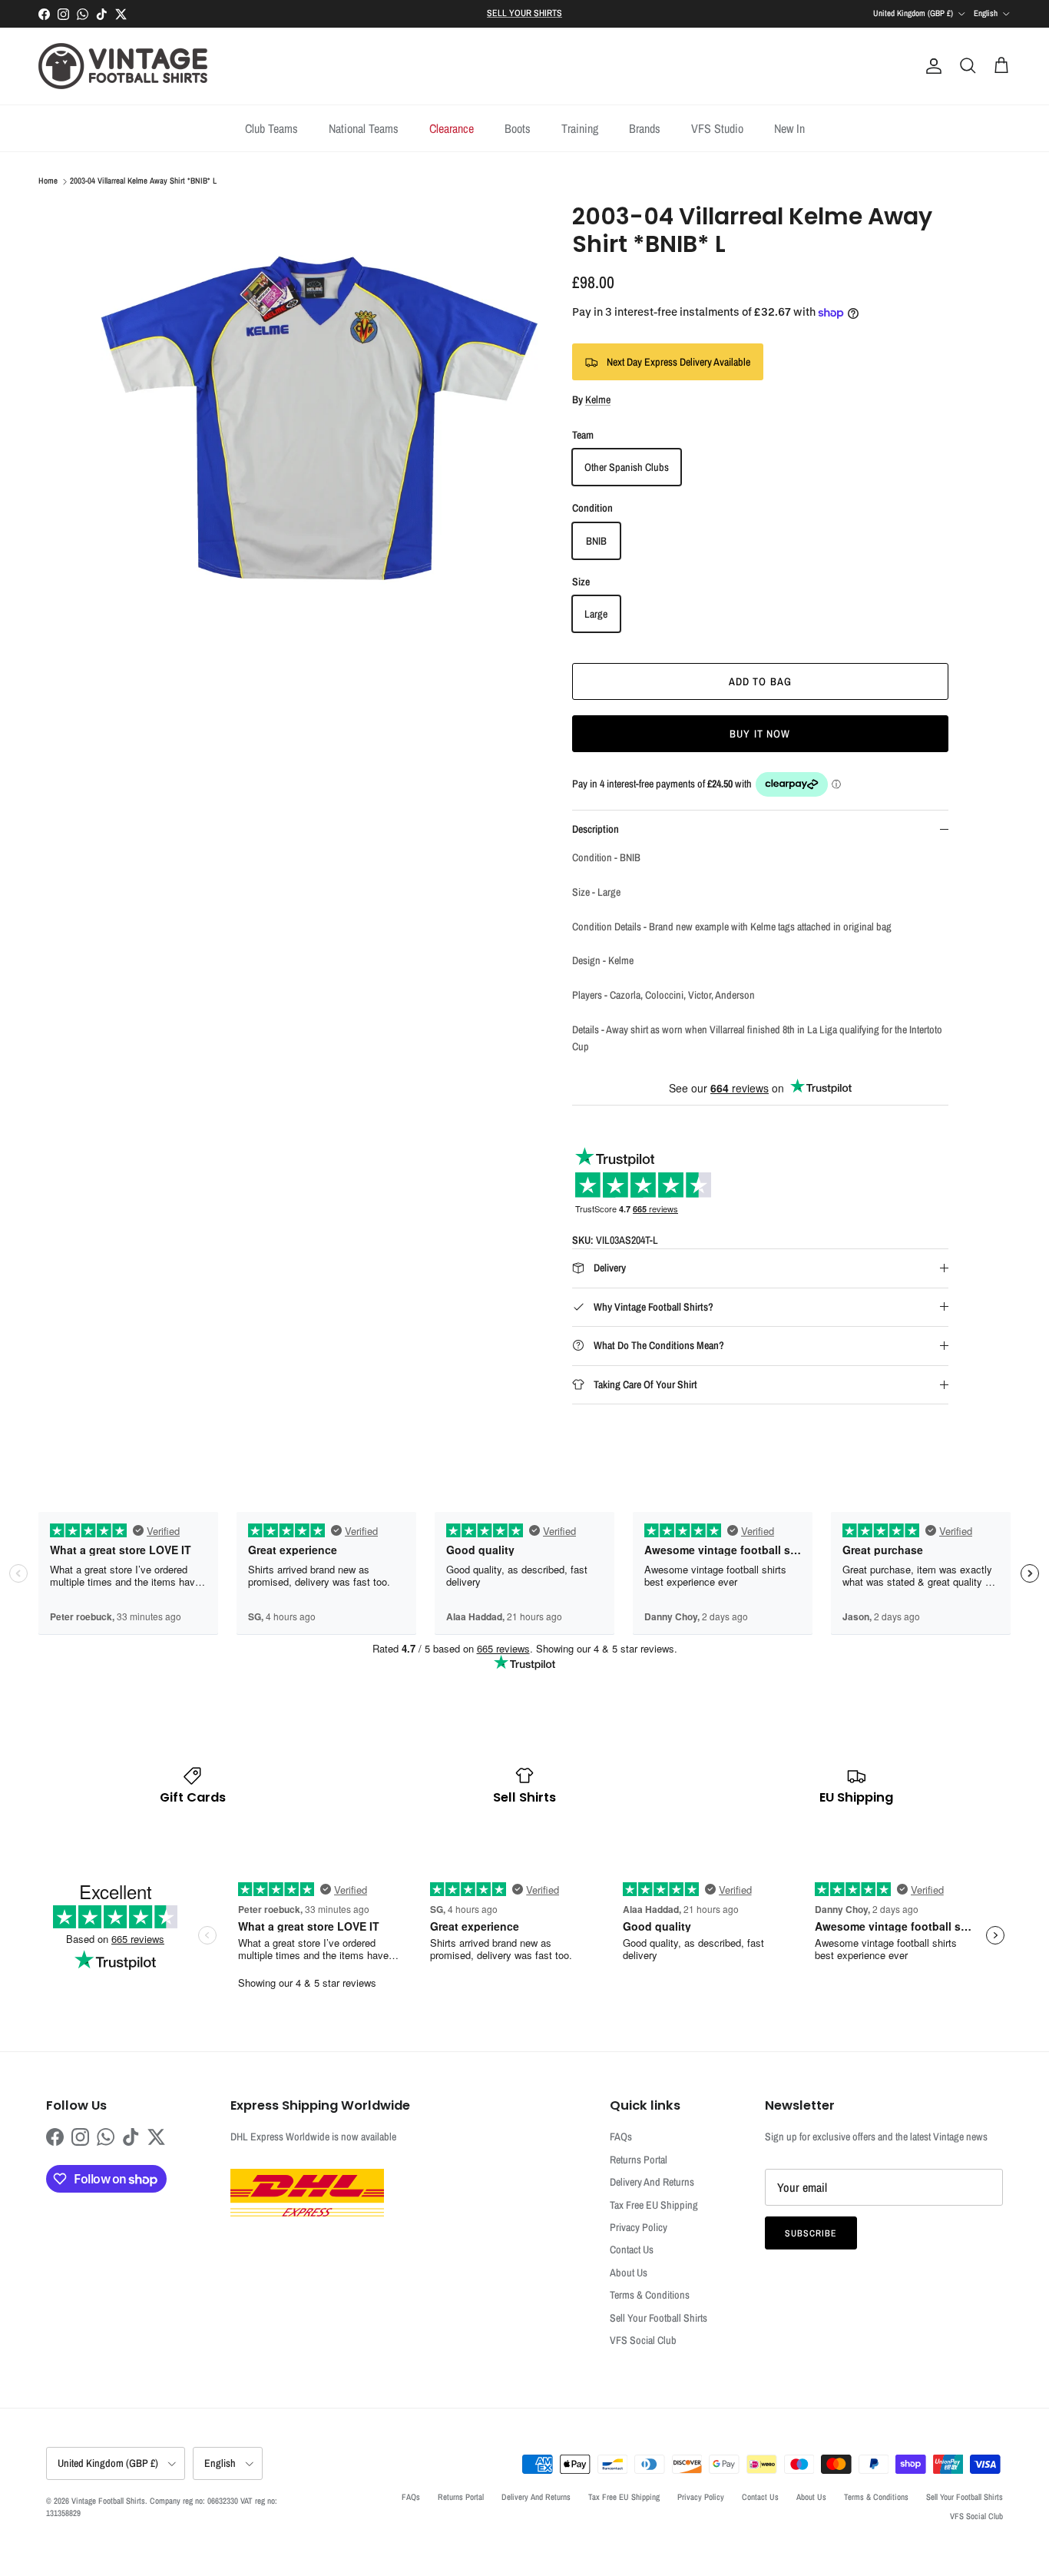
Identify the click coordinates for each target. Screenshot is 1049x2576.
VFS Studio (717, 128)
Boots (518, 128)
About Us (629, 2273)
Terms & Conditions (650, 2295)
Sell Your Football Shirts (659, 2318)
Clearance (452, 128)
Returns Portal (639, 2160)
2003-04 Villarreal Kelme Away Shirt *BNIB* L (143, 181)
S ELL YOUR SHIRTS (524, 13)
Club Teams (271, 128)
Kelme (598, 399)
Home (48, 181)
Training (580, 128)
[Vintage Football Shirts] (123, 66)
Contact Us (632, 2249)
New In (789, 128)
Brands (645, 128)
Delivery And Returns (652, 2182)
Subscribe (811, 2233)
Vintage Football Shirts (108, 2501)
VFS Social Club (643, 2340)
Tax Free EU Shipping (654, 2205)
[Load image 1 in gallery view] (319, 422)
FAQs (621, 2137)
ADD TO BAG (760, 681)
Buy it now (760, 734)
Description (596, 829)
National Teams (364, 128)
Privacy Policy (639, 2227)
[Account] (931, 66)
